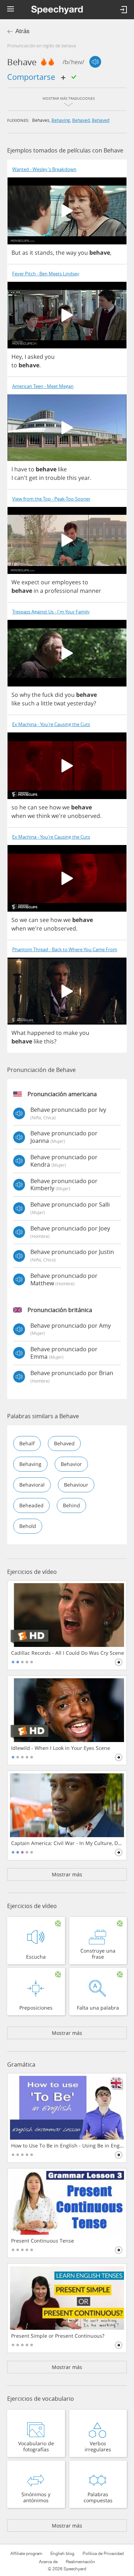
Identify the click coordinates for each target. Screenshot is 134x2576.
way (71, 253)
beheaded (31, 1505)
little (47, 703)
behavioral (32, 1485)
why (25, 695)
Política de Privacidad (103, 2554)
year (84, 478)
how (55, 807)
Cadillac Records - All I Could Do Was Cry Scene (68, 1653)
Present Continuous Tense (43, 2241)
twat (60, 703)
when (19, 816)
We (16, 582)
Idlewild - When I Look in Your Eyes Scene (61, 1748)
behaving (61, 120)
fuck (48, 695)
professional (61, 591)
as (25, 253)
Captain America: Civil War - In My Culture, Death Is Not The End (68, 1843)
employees (66, 582)
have (21, 469)
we (66, 807)
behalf (27, 1443)
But (16, 253)
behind (71, 1505)
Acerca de (48, 2562)
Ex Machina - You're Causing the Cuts (51, 724)
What (19, 1033)
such (28, 703)
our (46, 582)
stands (44, 253)
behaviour (76, 1485)
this (72, 478)
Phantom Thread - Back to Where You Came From (65, 950)
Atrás (23, 31)
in (41, 478)
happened (41, 1033)
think (43, 816)
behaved (81, 120)
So (15, 695)
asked (35, 357)
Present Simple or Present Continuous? (58, 2336)
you (83, 253)
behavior (71, 1464)
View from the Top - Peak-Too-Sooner (51, 499)
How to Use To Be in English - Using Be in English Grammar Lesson (68, 2146)
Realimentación (80, 2562)
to (14, 365)
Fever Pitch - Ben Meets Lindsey (46, 274)
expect (30, 582)
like (62, 469)
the (60, 253)
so (15, 807)
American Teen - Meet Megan (43, 386)
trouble (55, 478)
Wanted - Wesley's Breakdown (44, 169)
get (33, 478)
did (59, 695)
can (32, 807)
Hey (17, 357)
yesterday (80, 703)
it (31, 253)
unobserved (84, 816)
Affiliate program (26, 2554)
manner (90, 591)
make (71, 1033)
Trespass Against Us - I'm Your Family (51, 612)
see (43, 807)
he (23, 807)
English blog (62, 2554)
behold (28, 1526)
